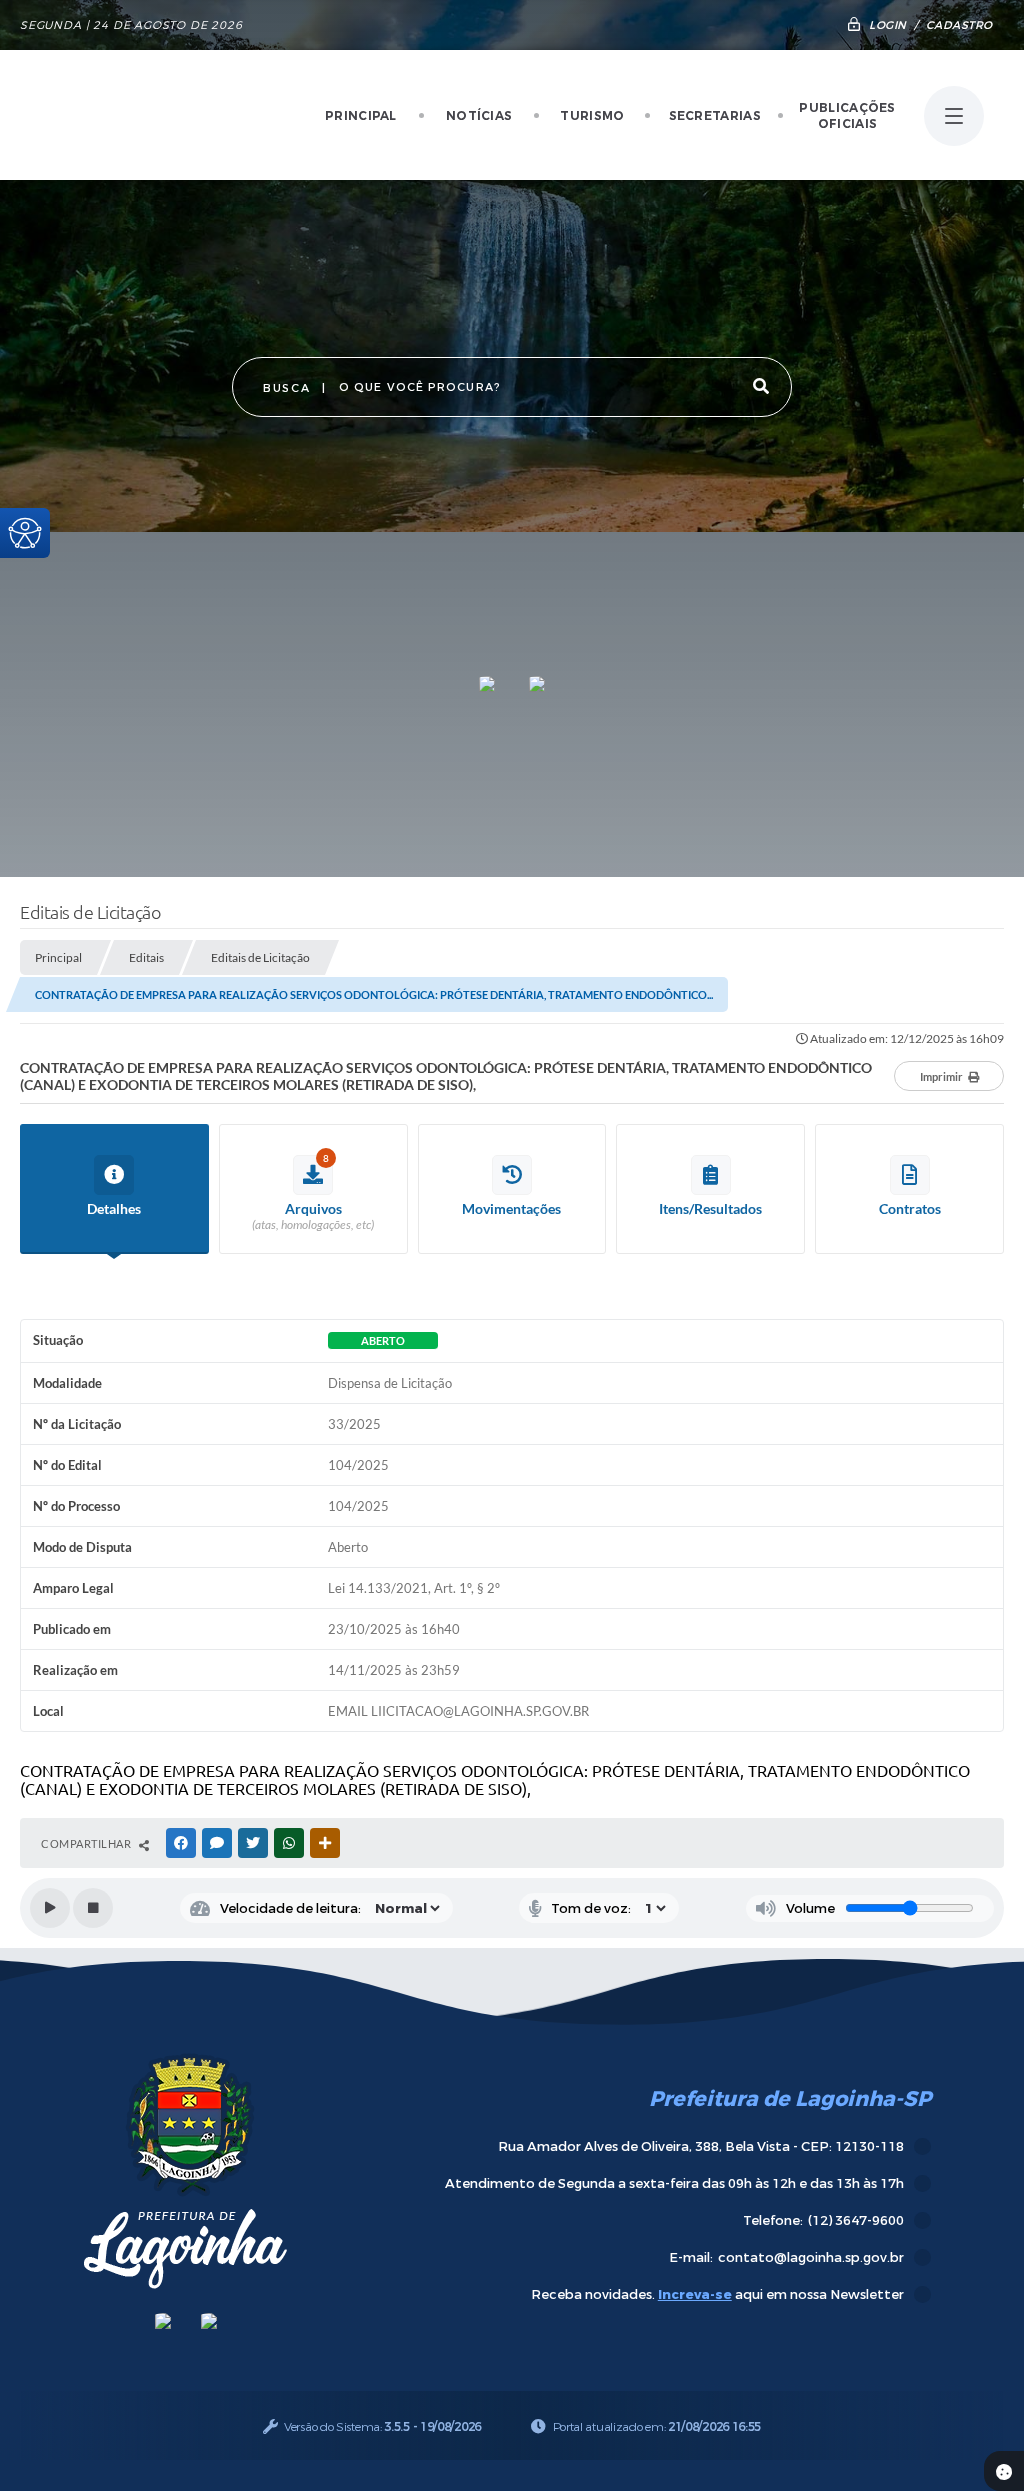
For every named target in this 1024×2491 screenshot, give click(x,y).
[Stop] (93, 1908)
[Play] (50, 1908)
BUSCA (286, 388)
